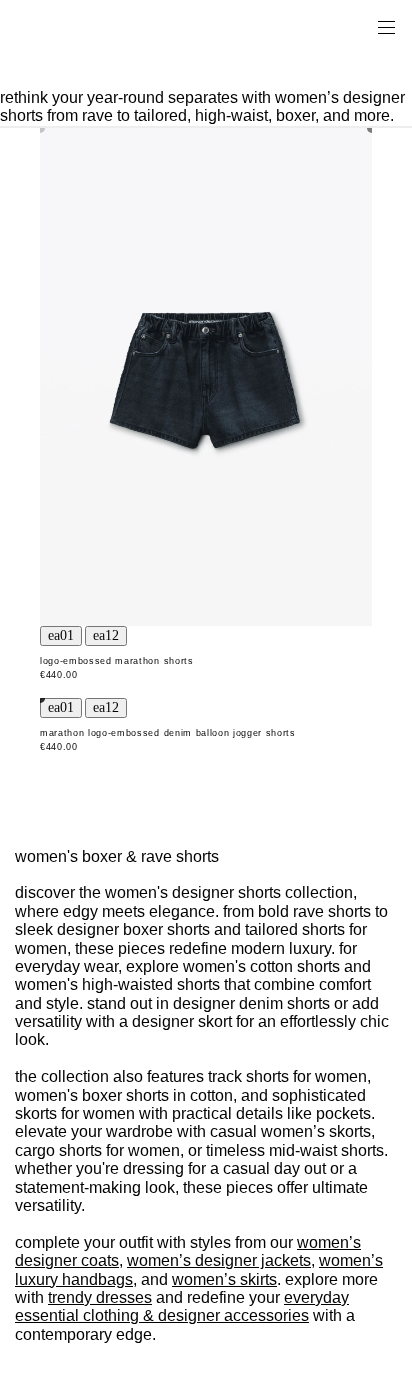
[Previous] (61, 636)
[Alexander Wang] (100, 26)
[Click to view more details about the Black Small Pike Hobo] (206, 377)
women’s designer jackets (219, 1260)
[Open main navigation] (386, 26)
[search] (323, 26)
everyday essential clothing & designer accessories (182, 1306)
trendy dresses (100, 1297)
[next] (106, 636)
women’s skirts (224, 1279)
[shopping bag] (358, 26)
